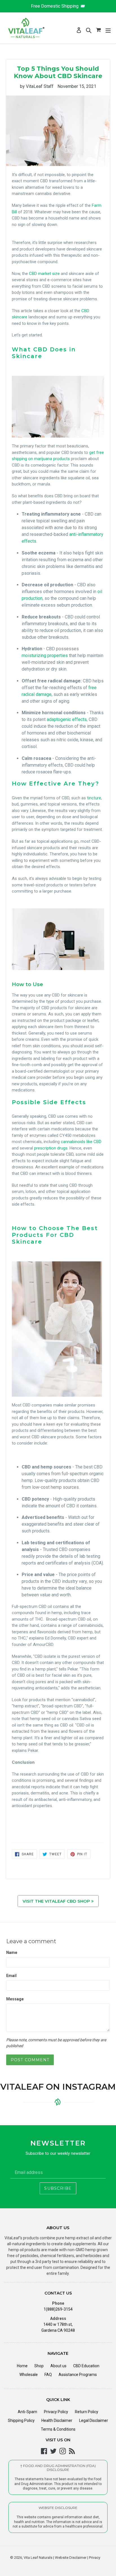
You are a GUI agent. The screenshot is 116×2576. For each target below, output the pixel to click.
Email (11, 1976)
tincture (94, 798)
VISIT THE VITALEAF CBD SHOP (57, 1901)
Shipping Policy (21, 2420)
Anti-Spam (27, 2412)
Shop (39, 2366)
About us (58, 2366)
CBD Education (86, 2366)
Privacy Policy (56, 2412)
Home (22, 2366)
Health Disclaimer (57, 2420)
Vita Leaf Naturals (38, 2558)
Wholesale (29, 2375)
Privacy (94, 2558)
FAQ (48, 2375)
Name (12, 1952)
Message (15, 1999)
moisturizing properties (45, 655)
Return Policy (87, 2412)
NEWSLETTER (58, 2143)
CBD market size (44, 274)
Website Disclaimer (70, 2558)
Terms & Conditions (58, 2429)
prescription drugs (50, 1148)
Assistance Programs (78, 2375)
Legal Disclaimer (94, 2420)
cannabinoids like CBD (81, 1142)
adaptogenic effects (67, 719)
